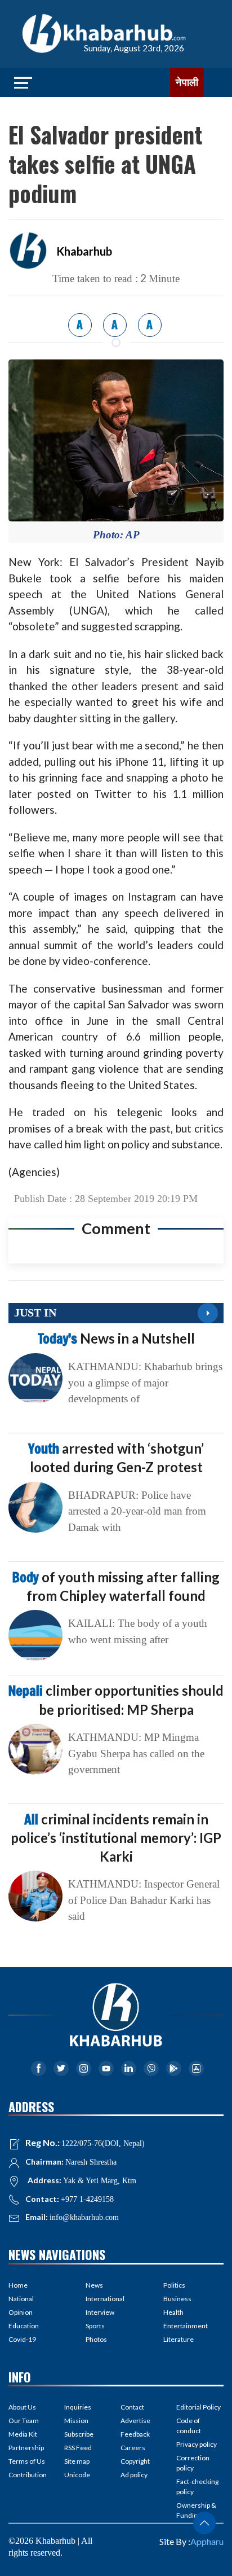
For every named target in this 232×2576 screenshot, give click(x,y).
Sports (95, 2326)
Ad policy (134, 2475)
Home (18, 2285)
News (94, 2285)
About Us (22, 2407)
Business (177, 2299)
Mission (76, 2421)
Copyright (135, 2461)
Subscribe (79, 2434)
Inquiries (78, 2407)
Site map (77, 2461)
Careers (133, 2448)
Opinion (21, 2312)
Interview (100, 2312)
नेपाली (187, 82)
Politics (174, 2285)
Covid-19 (22, 2339)
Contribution (28, 2475)
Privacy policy (197, 2444)
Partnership (26, 2448)
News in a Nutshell (116, 1338)
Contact (132, 2407)
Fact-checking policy (197, 2487)
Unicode (77, 2475)
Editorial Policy (198, 2407)
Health (173, 2312)
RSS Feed (78, 2448)
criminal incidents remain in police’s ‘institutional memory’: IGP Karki (116, 1837)
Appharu (207, 2541)
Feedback (135, 2434)
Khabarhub (84, 251)
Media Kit (23, 2434)
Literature (179, 2339)
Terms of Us (27, 2461)
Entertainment (186, 2326)
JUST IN (35, 1313)
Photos (96, 2339)
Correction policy (193, 2463)
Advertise (135, 2421)
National (21, 2299)
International (105, 2299)
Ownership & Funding (196, 2510)
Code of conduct (189, 2426)
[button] (204, 2523)
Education (24, 2326)
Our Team (24, 2421)
